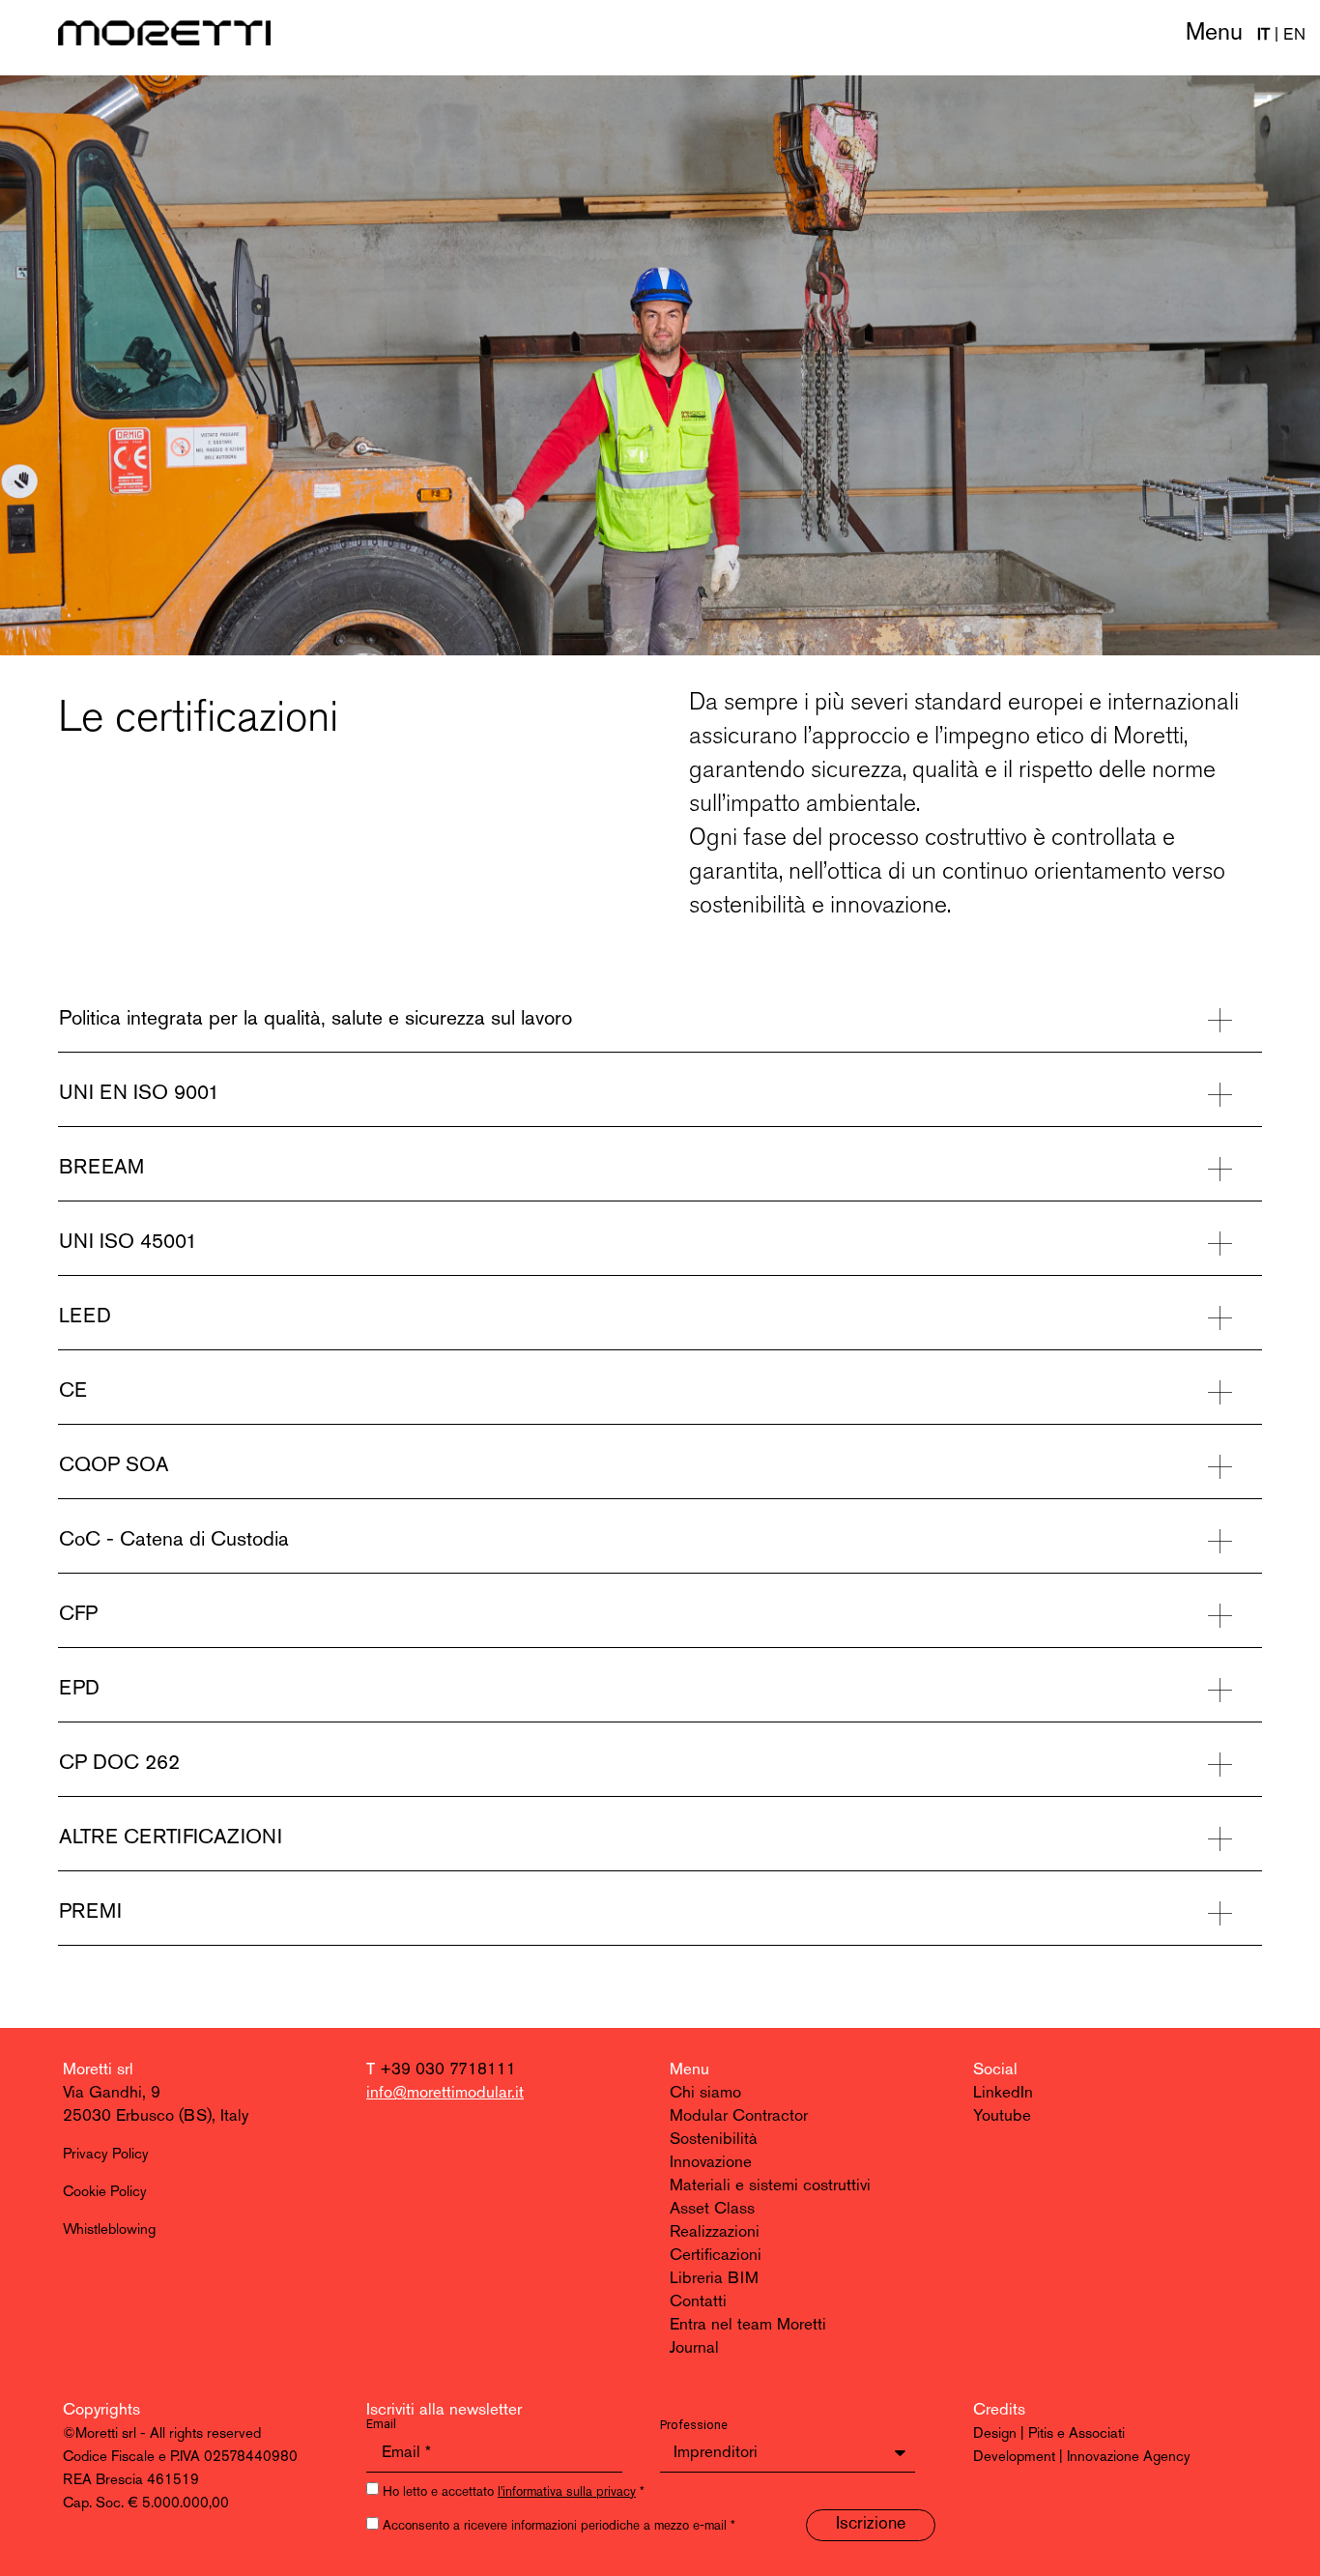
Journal (694, 2348)
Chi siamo (705, 2093)
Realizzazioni (715, 2232)
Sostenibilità (714, 2140)
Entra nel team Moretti (748, 2325)
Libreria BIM (714, 2279)
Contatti (698, 2302)
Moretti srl (98, 2070)
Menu (1214, 33)
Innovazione (711, 2163)
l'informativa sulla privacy (567, 2492)
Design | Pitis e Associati (1049, 2434)
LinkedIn (1003, 2093)
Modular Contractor (739, 2116)
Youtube (1002, 2116)
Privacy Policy (106, 2155)
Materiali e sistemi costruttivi (770, 2186)
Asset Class (712, 2209)
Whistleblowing (109, 2230)
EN (1294, 35)
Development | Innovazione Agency (1082, 2458)
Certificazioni (716, 2256)
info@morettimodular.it (445, 2093)
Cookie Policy (105, 2193)
